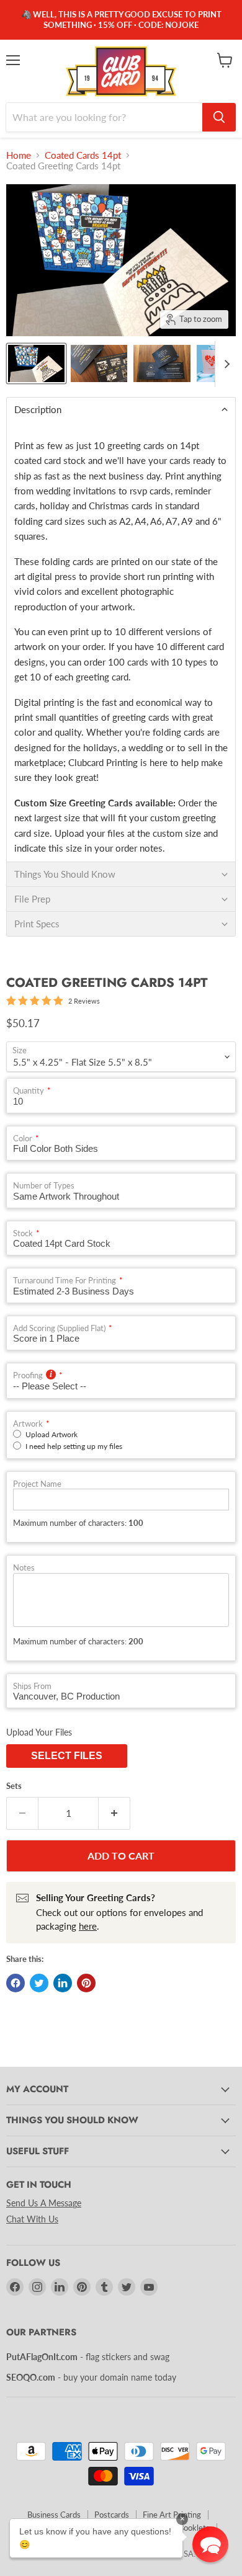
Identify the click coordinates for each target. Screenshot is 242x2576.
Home (19, 155)
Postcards (112, 2515)
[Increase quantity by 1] (114, 1813)
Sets (14, 1786)
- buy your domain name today (91, 2377)
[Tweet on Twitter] (39, 1983)
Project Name (37, 1484)
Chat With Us (32, 2219)
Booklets (194, 2528)
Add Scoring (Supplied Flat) (59, 1328)
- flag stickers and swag (88, 2357)
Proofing (28, 1375)
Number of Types (44, 1186)
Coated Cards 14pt (83, 155)
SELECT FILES (67, 1756)
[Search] (219, 117)
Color (23, 1139)
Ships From (32, 1686)
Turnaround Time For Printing (65, 1281)
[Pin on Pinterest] (86, 1983)
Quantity (29, 1091)
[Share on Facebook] (16, 1983)
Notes (24, 1568)
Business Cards (54, 2515)
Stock (23, 1233)
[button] (210, 2544)
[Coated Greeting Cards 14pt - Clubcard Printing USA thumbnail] (36, 363)
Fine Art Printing (172, 2515)
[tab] (121, 409)
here (88, 1926)
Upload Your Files (39, 1732)
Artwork (28, 1424)
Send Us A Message (44, 2203)
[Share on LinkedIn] (63, 1983)
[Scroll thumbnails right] (225, 364)
